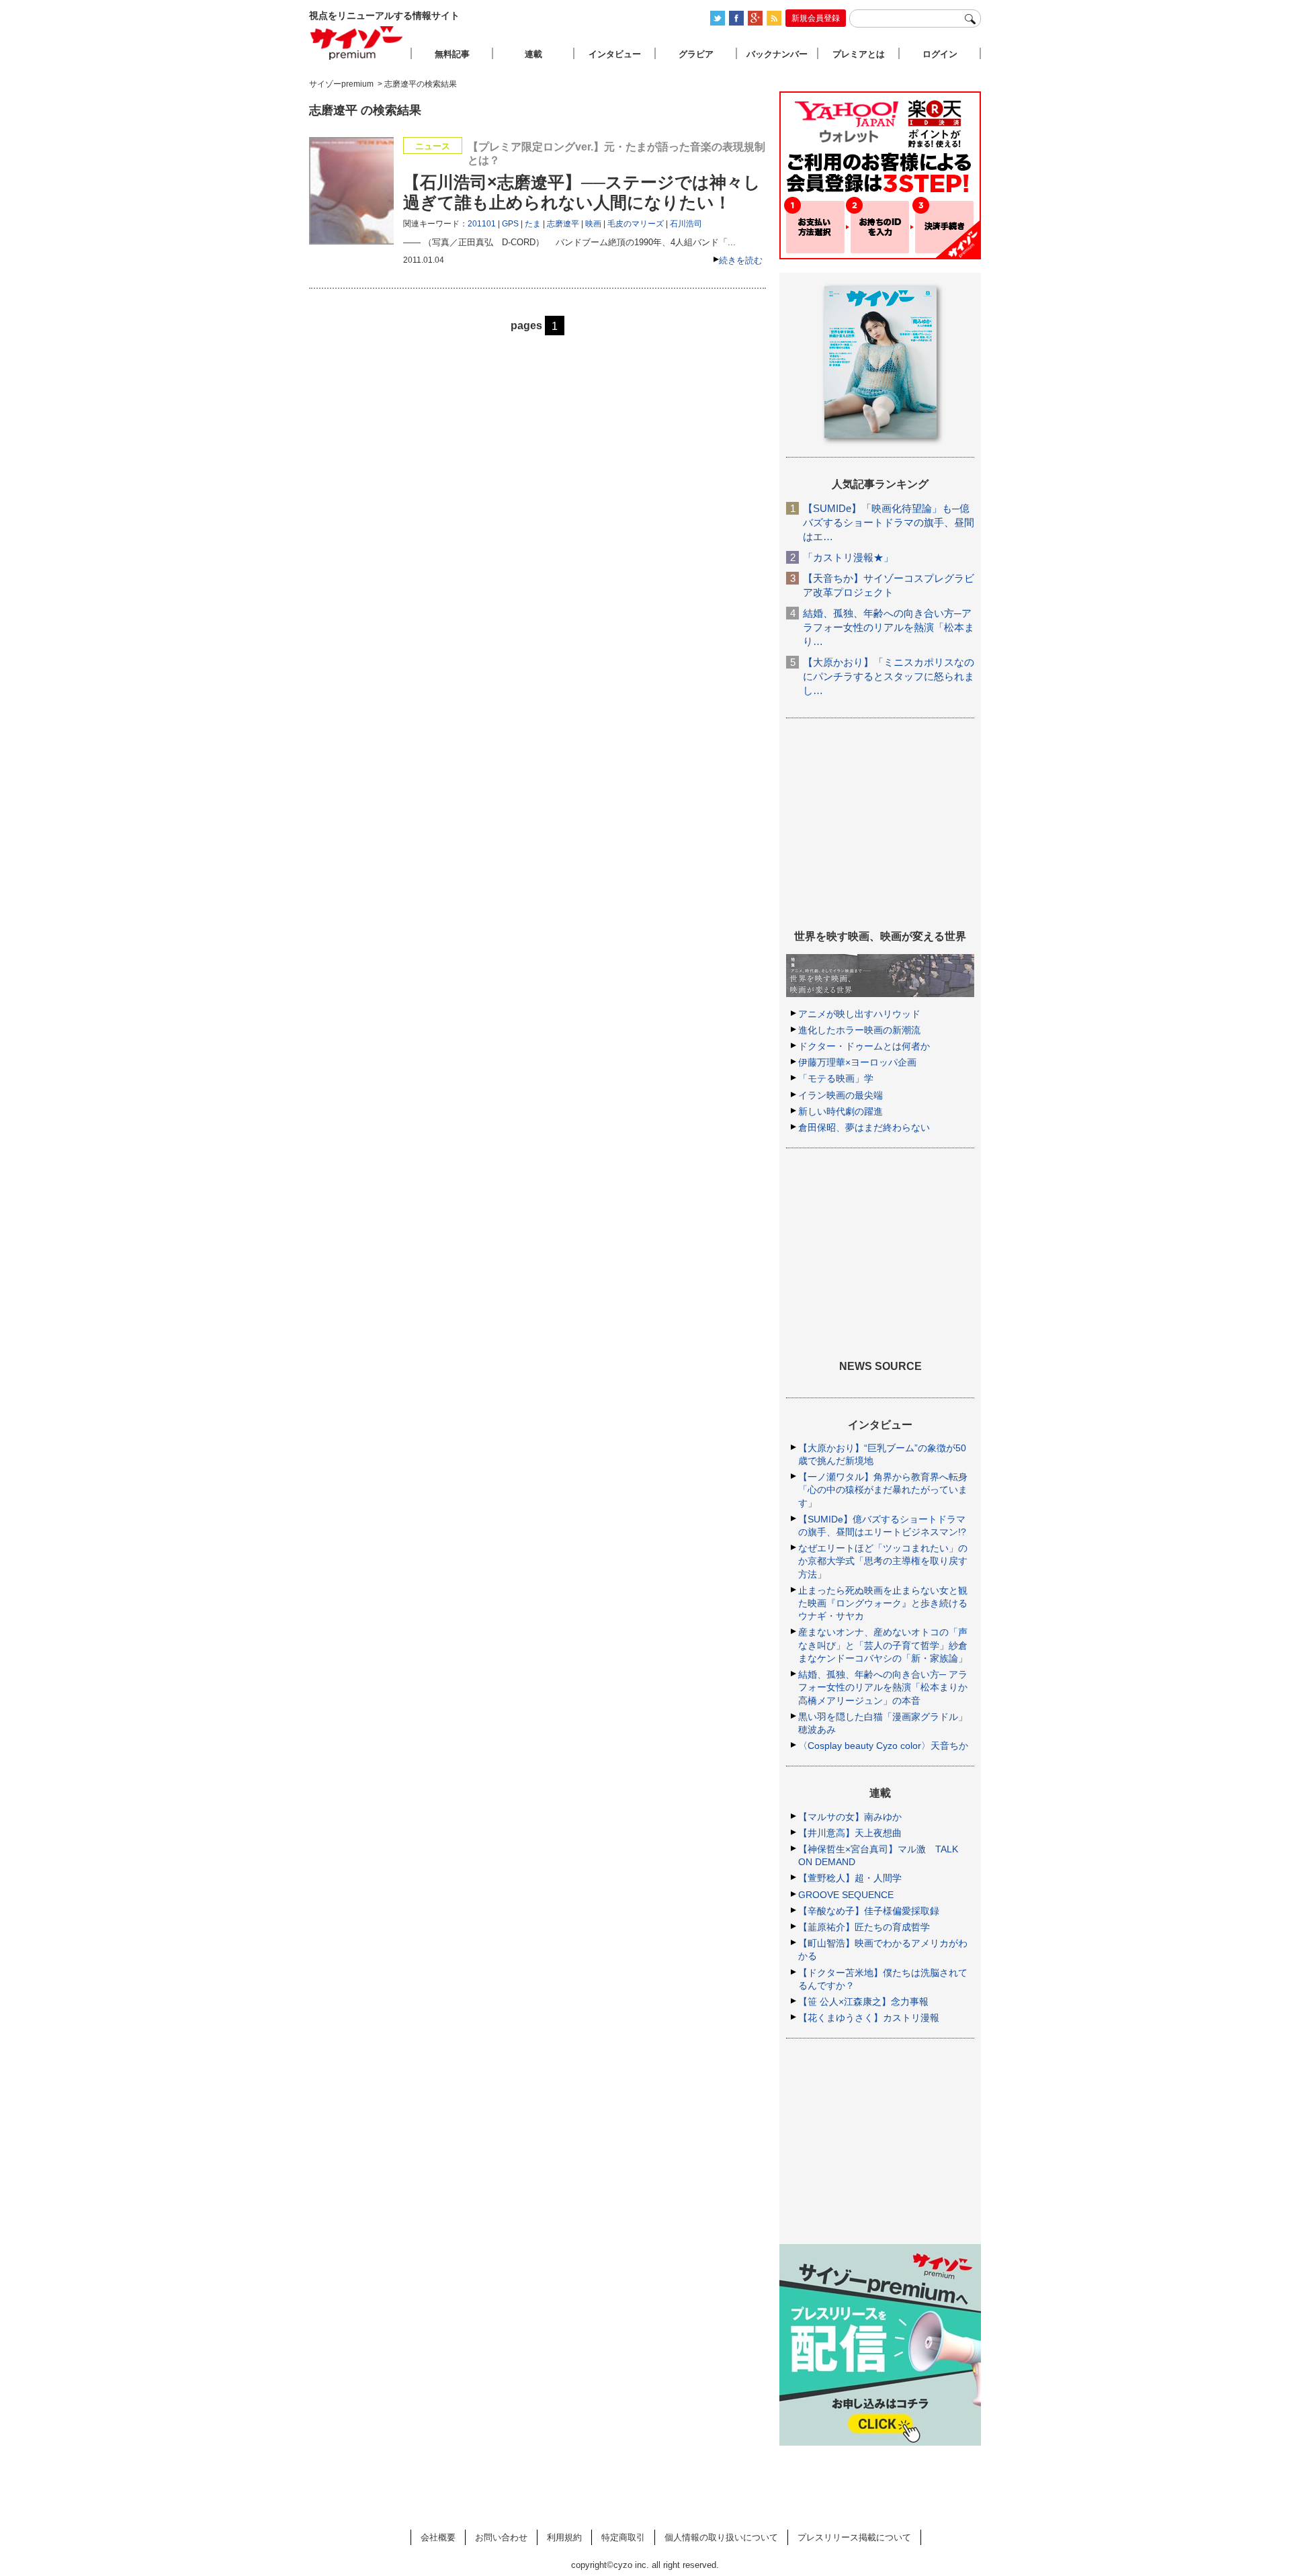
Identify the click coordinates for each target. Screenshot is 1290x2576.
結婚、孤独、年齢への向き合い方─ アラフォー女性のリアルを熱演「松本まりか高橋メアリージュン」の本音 (883, 1687)
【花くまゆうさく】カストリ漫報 (869, 2018)
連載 (533, 54)
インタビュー (615, 54)
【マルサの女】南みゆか (850, 1817)
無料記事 (452, 54)
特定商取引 (623, 2537)
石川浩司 (686, 224)
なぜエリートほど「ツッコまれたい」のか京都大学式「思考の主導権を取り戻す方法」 (883, 1561)
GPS (510, 224)
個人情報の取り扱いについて (721, 2537)
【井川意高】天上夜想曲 (850, 1833)
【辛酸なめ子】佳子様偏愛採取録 (869, 1911)
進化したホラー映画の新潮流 (859, 1030)
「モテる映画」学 (836, 1078)
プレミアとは (859, 54)
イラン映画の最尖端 (841, 1095)
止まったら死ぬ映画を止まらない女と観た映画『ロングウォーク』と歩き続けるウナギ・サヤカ (883, 1603)
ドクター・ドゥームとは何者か (864, 1046)
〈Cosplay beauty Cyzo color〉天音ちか (883, 1746)
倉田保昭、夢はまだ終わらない (864, 1127)
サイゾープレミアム (357, 43)
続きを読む (741, 260)
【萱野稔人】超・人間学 (850, 1878)
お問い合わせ (501, 2537)
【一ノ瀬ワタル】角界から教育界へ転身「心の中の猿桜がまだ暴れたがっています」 (883, 1490)
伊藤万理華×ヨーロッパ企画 (857, 1062)
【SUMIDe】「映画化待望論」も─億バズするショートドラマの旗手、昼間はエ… (889, 522)
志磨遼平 (563, 224)
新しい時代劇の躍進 (841, 1111)
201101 (482, 224)
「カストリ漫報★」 (848, 557)
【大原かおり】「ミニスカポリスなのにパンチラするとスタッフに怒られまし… (889, 676)
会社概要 (438, 2537)
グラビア (696, 54)
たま (533, 224)
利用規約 (564, 2537)
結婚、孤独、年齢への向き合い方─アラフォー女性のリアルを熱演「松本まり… (889, 627)
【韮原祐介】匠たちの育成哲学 (864, 1927)
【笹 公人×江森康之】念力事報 (863, 2002)
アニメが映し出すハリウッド (859, 1014)
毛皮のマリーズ (636, 224)
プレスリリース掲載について (854, 2537)
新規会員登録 (816, 18)
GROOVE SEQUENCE (846, 1895)
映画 (593, 224)
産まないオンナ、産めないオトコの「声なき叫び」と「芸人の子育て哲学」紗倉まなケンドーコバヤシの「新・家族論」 (883, 1645)
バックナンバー (777, 54)
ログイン (940, 54)
